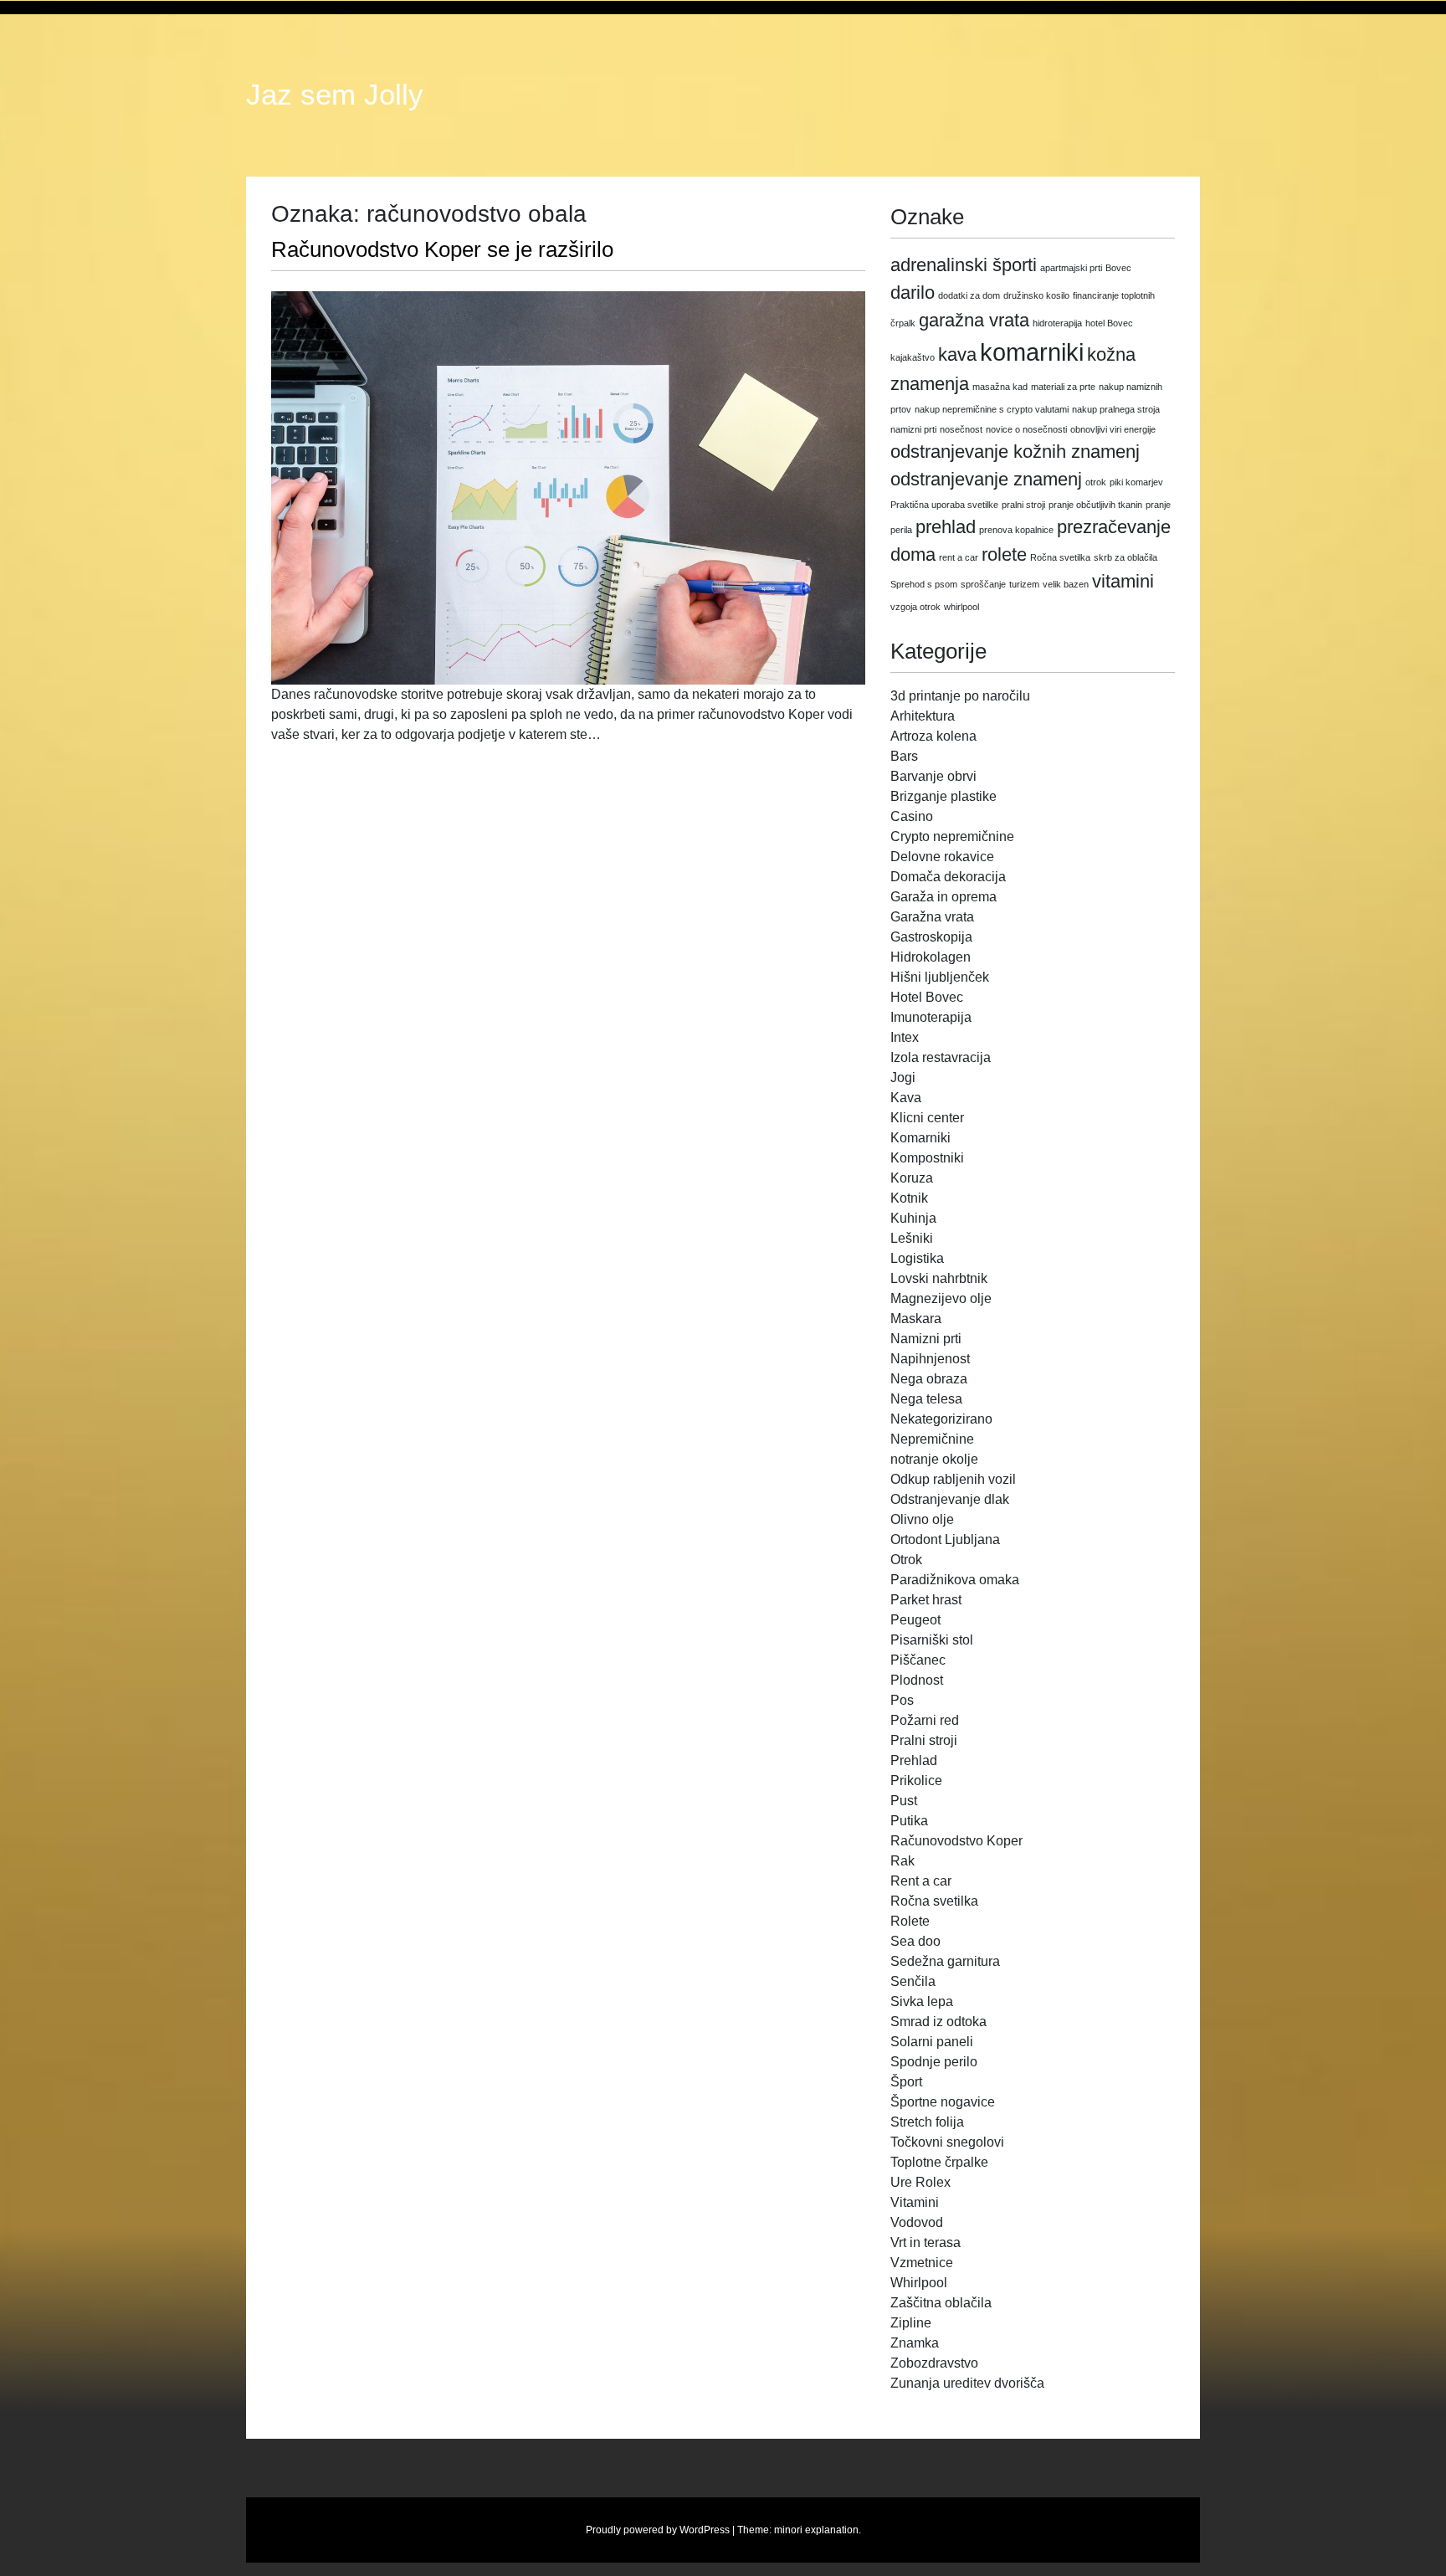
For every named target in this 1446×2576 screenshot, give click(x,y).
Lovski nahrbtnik (939, 1278)
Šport (906, 2082)
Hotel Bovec (927, 997)
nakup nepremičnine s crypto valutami (992, 409)
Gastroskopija (931, 937)
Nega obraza (929, 1379)
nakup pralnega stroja (1116, 409)
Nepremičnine (932, 1439)
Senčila (913, 1981)
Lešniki (912, 1238)
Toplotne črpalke (939, 2162)
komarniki (1032, 352)
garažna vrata (974, 320)
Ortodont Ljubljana (945, 1539)
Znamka (915, 2343)
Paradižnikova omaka (955, 1580)
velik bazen (1066, 584)
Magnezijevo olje (941, 1298)
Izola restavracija (941, 1057)
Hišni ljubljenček (940, 977)
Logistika (917, 1258)
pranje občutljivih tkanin (1095, 505)
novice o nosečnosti (1026, 429)
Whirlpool (919, 2283)
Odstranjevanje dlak (950, 1499)
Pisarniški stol (932, 1640)
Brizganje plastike (943, 796)
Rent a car (921, 1881)
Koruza (912, 1178)
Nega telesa (926, 1399)
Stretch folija (927, 2122)
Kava (906, 1098)
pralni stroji (1023, 505)
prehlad (946, 527)
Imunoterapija (931, 1017)
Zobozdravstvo (934, 2363)
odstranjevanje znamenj (986, 479)
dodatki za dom (969, 295)
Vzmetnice (922, 2263)
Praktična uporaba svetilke (944, 505)
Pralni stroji (924, 1740)
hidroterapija (1057, 323)
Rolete (910, 1921)
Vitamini (915, 2202)
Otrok (906, 1560)
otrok (1096, 482)
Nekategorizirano (941, 1419)
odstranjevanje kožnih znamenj (1015, 452)
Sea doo (915, 1941)
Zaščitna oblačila (941, 2303)
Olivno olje (922, 1519)
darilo (913, 292)
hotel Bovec (1109, 323)
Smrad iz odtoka (938, 2022)
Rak (902, 1861)
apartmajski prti (1071, 268)
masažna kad (1000, 387)
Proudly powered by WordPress (658, 2530)
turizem (1024, 584)
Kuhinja (913, 1218)
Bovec (1118, 268)
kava (957, 354)
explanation (832, 2530)
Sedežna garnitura (945, 1961)
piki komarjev (1136, 482)
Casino (912, 816)
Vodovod (917, 2222)
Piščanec (918, 1660)
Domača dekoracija (948, 877)
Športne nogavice (943, 2102)
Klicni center (927, 1118)
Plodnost (917, 1680)
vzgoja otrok (915, 607)
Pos (902, 1700)
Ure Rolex (920, 2182)
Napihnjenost (930, 1359)
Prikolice (916, 1781)
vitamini (1123, 581)
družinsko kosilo (1036, 295)
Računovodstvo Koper (956, 1841)
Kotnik (909, 1198)
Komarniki (920, 1138)
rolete (1004, 554)
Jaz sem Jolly (335, 95)
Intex (905, 1037)
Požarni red (925, 1720)
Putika (909, 1821)
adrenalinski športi (964, 265)
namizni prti (913, 429)
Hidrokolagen (931, 957)
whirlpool (961, 607)
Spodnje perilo (934, 2062)
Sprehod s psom (924, 584)
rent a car (959, 557)
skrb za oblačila (1126, 557)
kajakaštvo (913, 357)
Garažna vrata (932, 917)
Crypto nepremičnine (952, 836)
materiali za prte (1063, 387)
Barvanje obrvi (933, 776)
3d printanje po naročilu (960, 696)
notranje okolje (934, 1459)
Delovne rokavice (942, 857)
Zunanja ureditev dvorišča (967, 2383)
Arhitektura (923, 716)
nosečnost (961, 429)
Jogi (903, 1078)
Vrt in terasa (926, 2242)
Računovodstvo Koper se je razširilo (442, 249)
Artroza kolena (933, 736)
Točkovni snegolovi (947, 2142)
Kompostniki (927, 1158)
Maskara (916, 1319)
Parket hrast (926, 1600)
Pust (904, 1801)
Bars (904, 756)
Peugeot (915, 1620)
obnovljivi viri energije (1113, 429)
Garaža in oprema (943, 897)
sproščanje (983, 584)
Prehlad (914, 1760)
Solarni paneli (932, 2042)
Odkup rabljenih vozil (953, 1479)
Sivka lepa (922, 2001)
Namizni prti (926, 1339)
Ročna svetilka (1060, 557)
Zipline (911, 2323)
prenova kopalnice (1016, 530)
